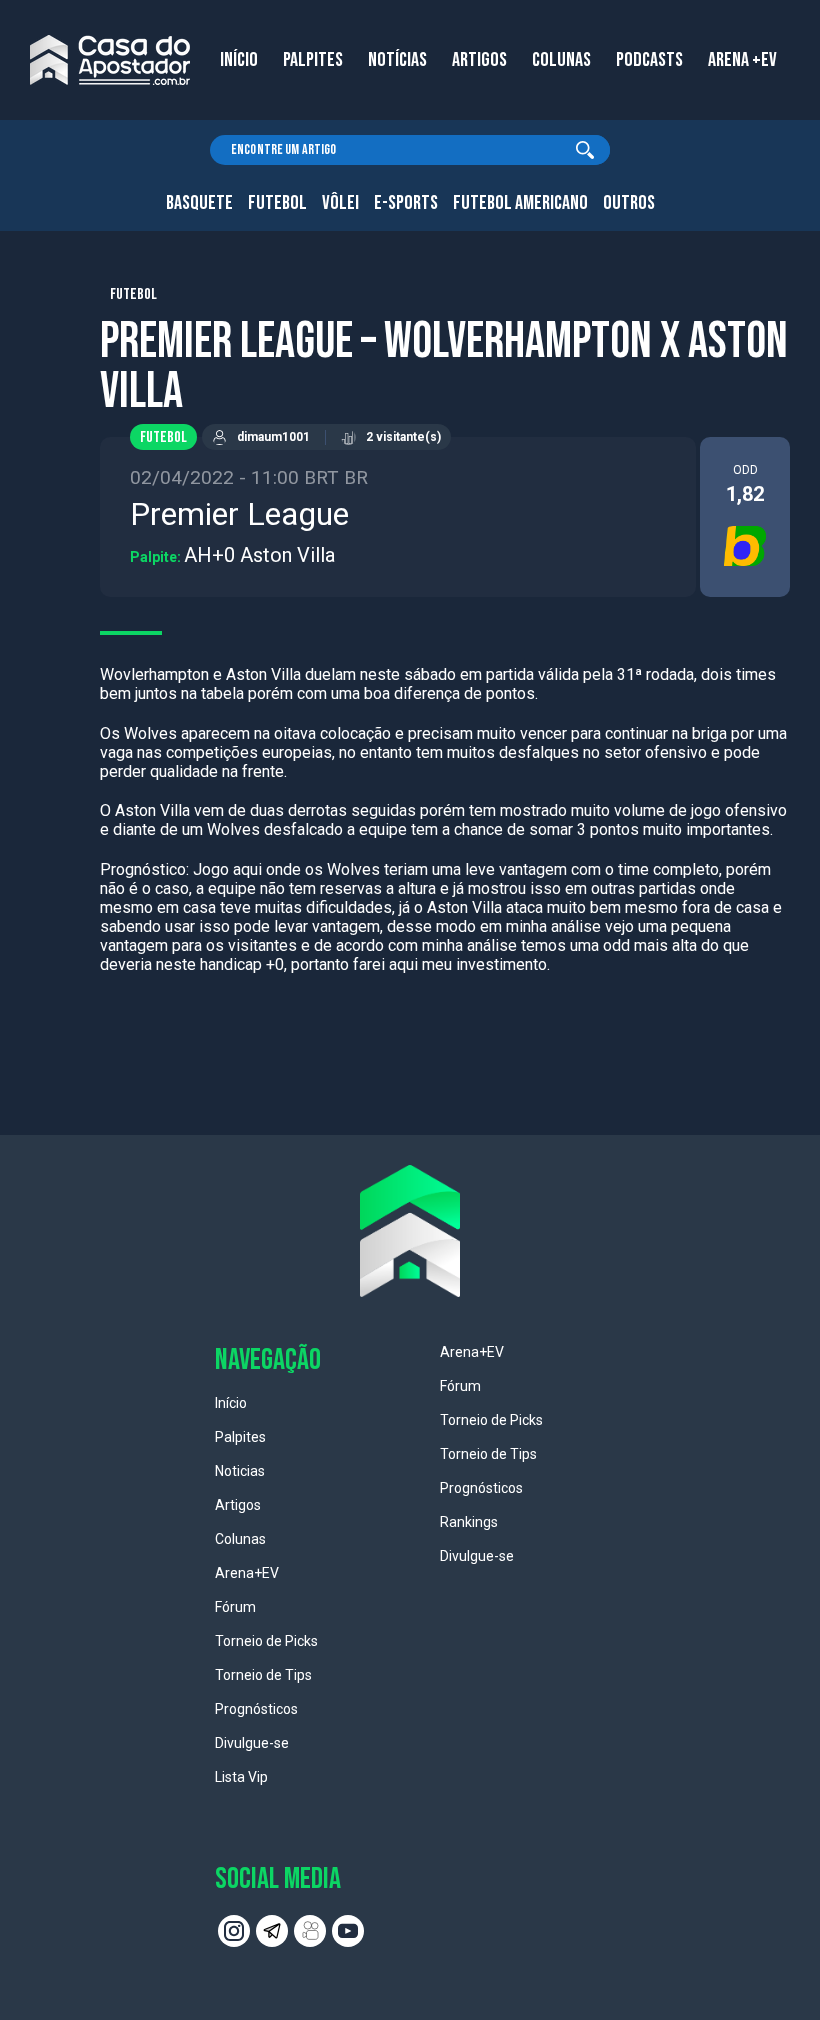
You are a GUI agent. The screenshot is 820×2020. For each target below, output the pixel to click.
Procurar (585, 150)
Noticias (240, 1471)
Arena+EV (247, 1573)
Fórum (235, 1607)
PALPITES (313, 60)
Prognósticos (256, 1709)
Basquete (199, 203)
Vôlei (340, 203)
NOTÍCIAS (397, 60)
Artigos (238, 1505)
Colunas (240, 1539)
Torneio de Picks (266, 1641)
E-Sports (406, 203)
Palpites (240, 1437)
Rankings (469, 1522)
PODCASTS (649, 60)
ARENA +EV (742, 60)
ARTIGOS (479, 60)
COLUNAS (561, 60)
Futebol (277, 203)
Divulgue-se (252, 1743)
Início (231, 1403)
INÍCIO (239, 60)
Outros (629, 203)
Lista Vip (241, 1777)
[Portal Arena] (110, 60)
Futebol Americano (520, 203)
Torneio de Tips (263, 1675)
